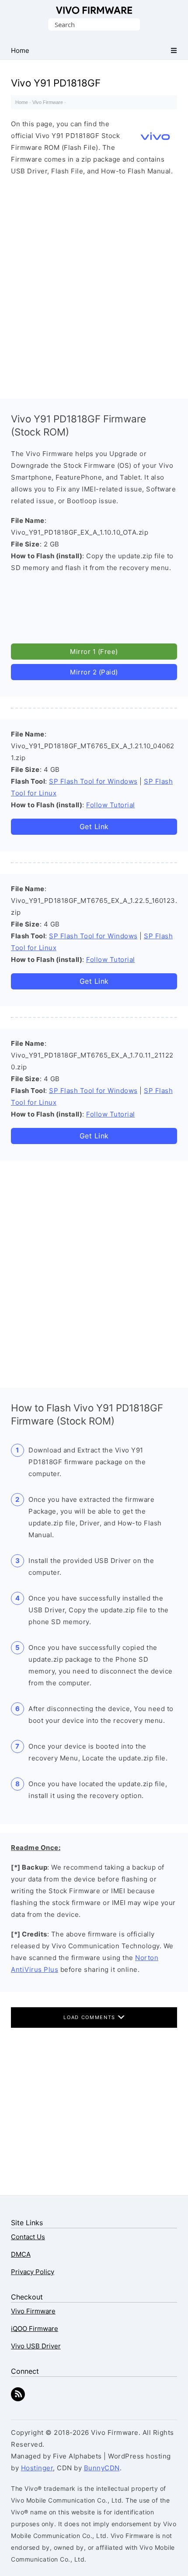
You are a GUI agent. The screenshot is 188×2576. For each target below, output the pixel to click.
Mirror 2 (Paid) (94, 672)
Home (22, 102)
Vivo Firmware (94, 10)
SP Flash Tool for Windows (93, 781)
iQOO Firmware (35, 2329)
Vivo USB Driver (36, 2346)
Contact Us (28, 2237)
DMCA (21, 2254)
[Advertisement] (94, 285)
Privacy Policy (33, 2272)
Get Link (94, 826)
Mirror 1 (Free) (94, 652)
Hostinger (37, 2468)
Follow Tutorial (111, 805)
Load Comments (90, 2017)
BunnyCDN (102, 2468)
